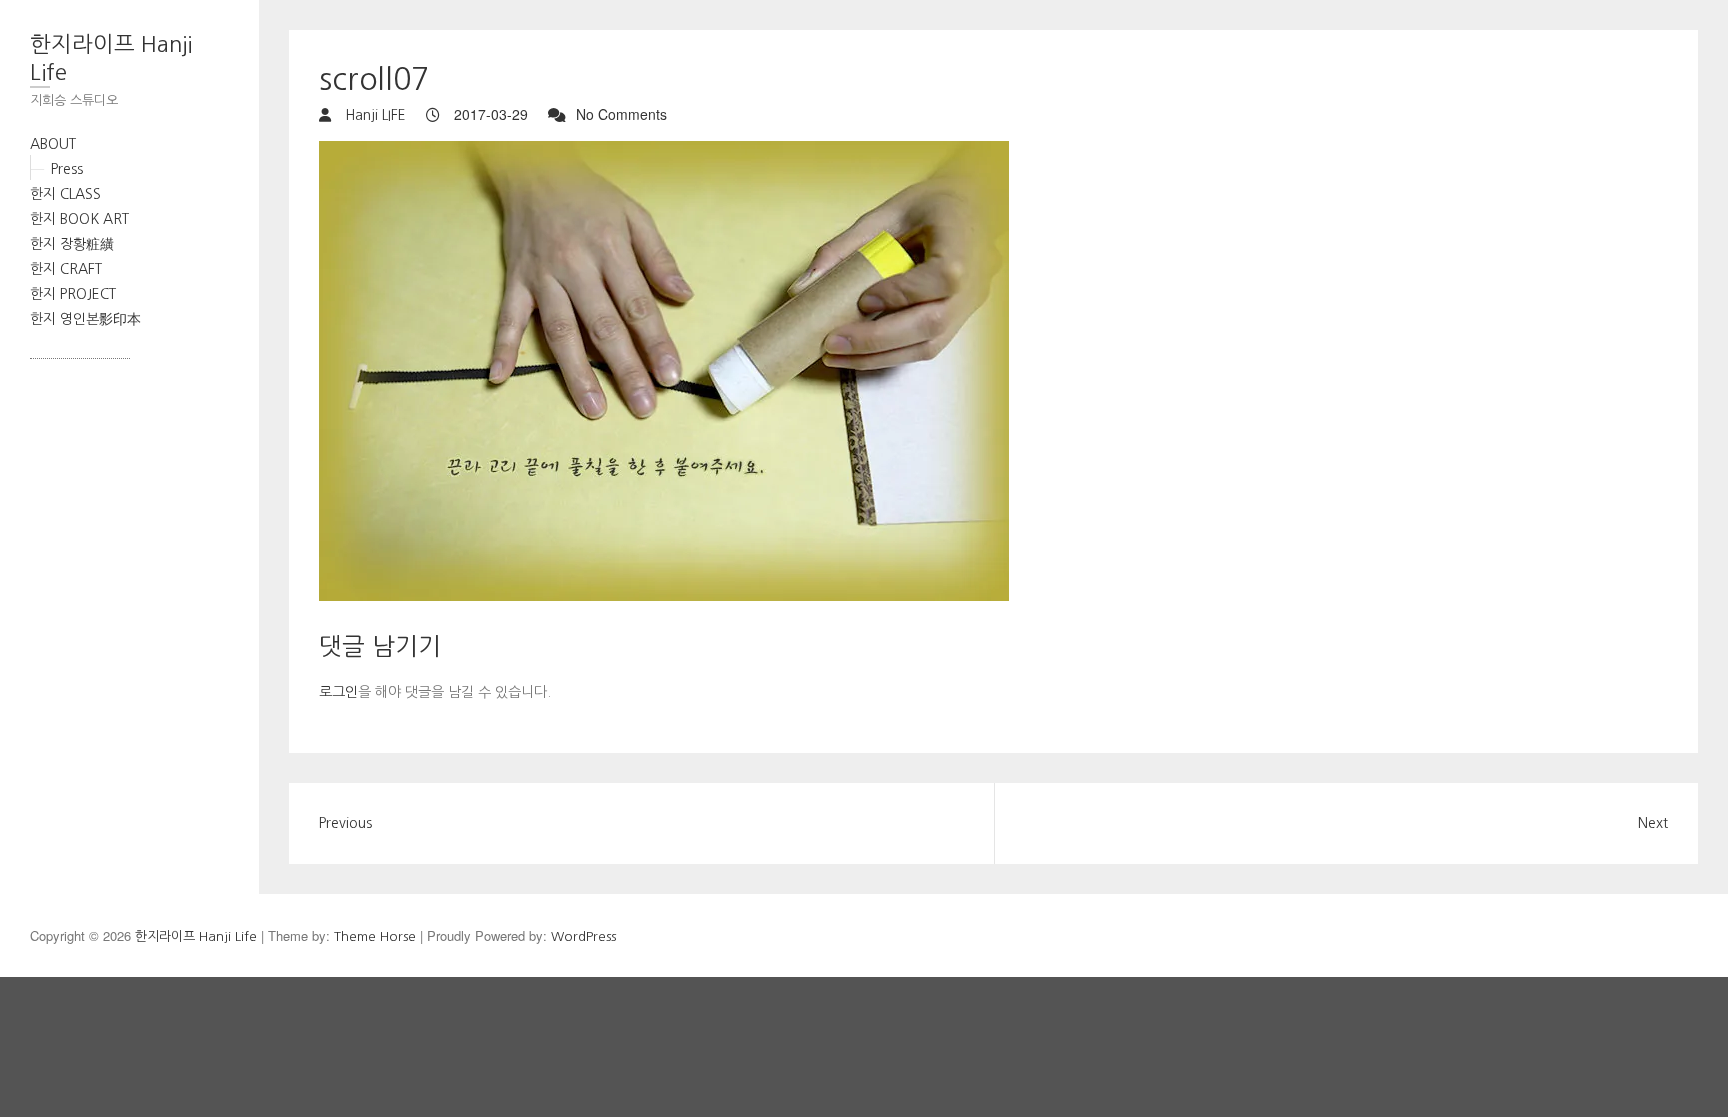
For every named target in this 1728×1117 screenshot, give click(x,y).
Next (1653, 823)
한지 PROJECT (73, 294)
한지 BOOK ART (79, 219)
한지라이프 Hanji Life (111, 58)
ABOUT (53, 144)
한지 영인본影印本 (85, 319)
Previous (345, 823)
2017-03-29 (489, 114)
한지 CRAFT (66, 269)
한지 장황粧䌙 (72, 244)
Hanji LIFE (373, 115)
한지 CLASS (65, 194)
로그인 (338, 692)
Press (67, 169)
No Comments (621, 114)
